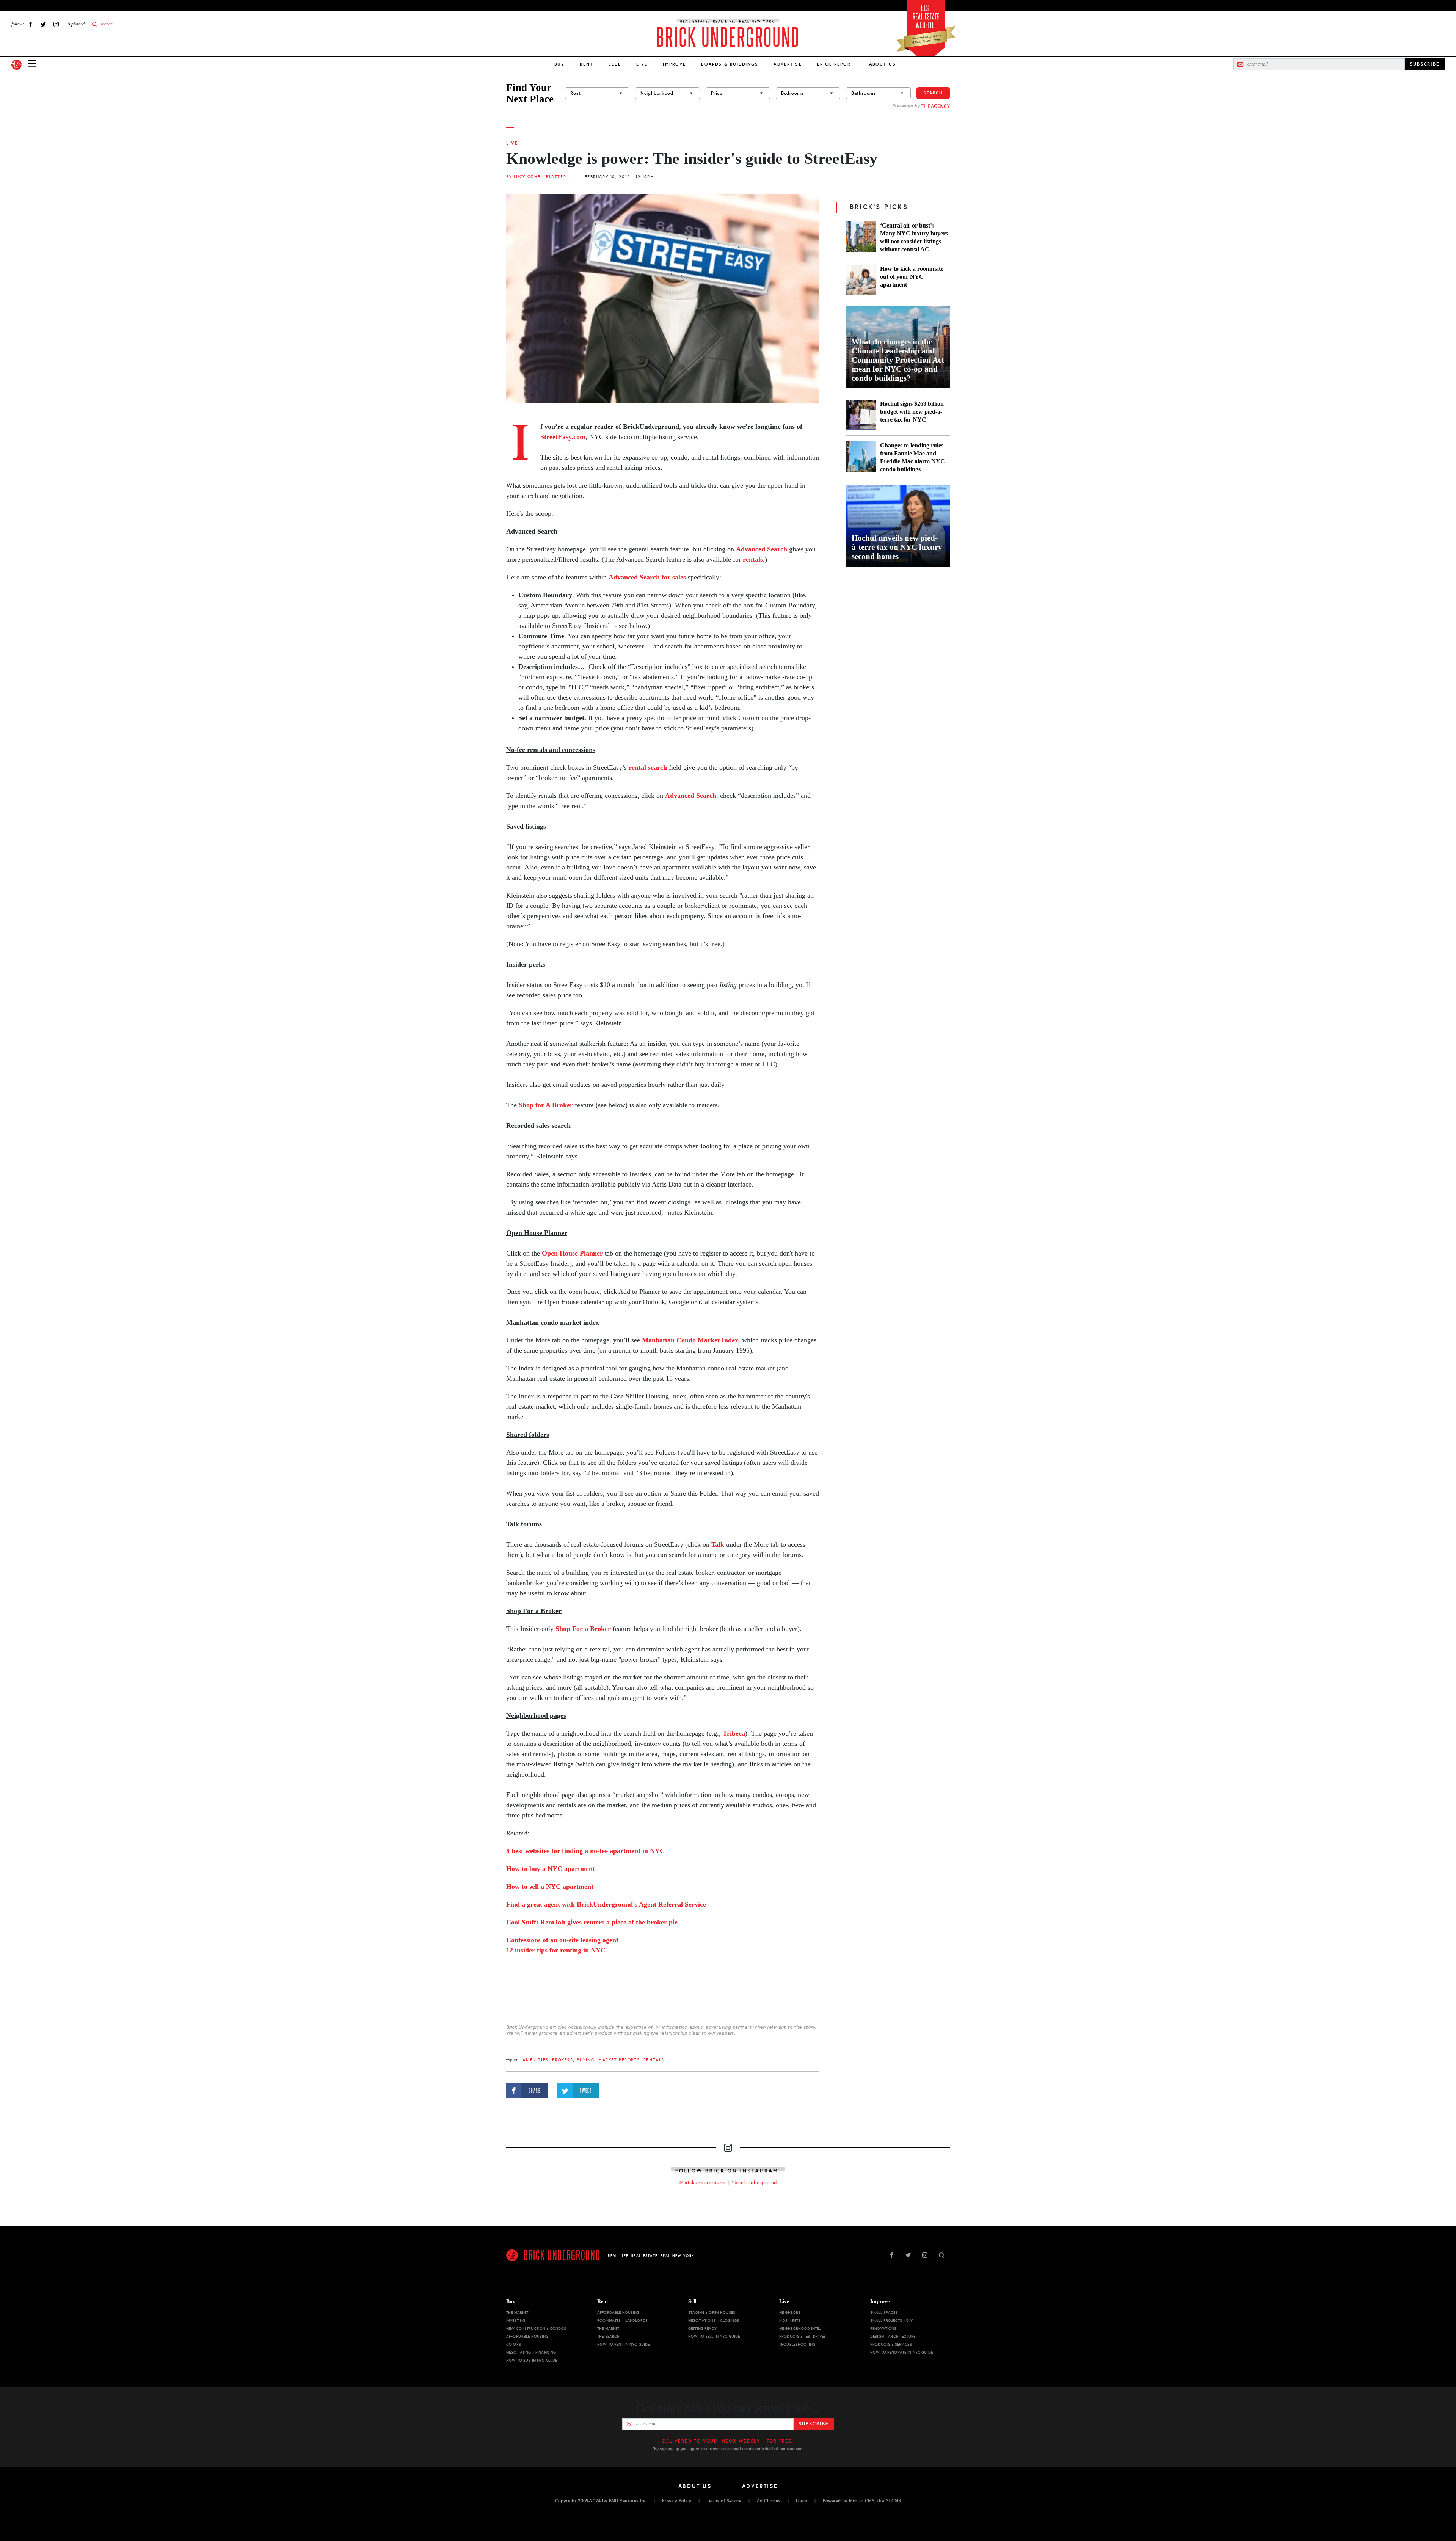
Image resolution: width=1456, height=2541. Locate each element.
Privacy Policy (677, 2501)
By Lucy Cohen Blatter (536, 177)
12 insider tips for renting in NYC (556, 1950)
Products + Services (891, 2344)
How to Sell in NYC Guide (714, 2336)
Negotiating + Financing (531, 2352)
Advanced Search (762, 549)
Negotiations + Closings (714, 2320)
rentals (753, 559)
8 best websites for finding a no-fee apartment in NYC (585, 1851)
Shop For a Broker (583, 1629)
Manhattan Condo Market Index (690, 1340)
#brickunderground (754, 2183)
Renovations (883, 2328)
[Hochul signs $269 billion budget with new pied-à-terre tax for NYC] (861, 415)
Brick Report (835, 64)
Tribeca (734, 1733)
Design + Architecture (893, 2336)
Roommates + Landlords (622, 2320)
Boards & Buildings (730, 64)
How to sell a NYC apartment (550, 1887)
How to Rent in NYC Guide (623, 2344)
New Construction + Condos (536, 2328)
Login (802, 2501)
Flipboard (75, 24)
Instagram (56, 24)
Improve (674, 64)
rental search (648, 767)
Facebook (30, 24)
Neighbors (790, 2313)
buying (586, 2060)
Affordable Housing (527, 2336)
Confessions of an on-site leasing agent (562, 1940)
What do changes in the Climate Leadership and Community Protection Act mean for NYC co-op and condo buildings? (898, 360)
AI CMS (893, 2501)
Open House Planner (572, 1253)
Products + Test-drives (803, 2336)
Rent (586, 64)
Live (642, 64)
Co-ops (514, 2344)
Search (933, 93)
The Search (608, 2336)
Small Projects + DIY (891, 2320)
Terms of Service (724, 2501)
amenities (535, 2060)
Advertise (788, 64)
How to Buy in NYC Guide (532, 2360)
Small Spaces (884, 2313)
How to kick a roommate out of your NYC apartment (912, 277)
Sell (615, 64)
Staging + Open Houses (712, 2313)
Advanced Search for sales (647, 577)
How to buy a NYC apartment (551, 1869)
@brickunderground (703, 2183)
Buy (559, 64)
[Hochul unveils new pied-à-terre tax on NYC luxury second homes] (898, 526)
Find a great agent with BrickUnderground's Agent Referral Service (606, 1904)
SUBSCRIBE (1425, 64)
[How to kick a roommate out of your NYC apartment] (861, 280)
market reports (619, 2060)
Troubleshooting (797, 2344)
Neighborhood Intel (800, 2328)
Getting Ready (702, 2328)
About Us (883, 64)
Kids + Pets (790, 2320)
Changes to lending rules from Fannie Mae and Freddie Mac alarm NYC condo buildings (912, 457)
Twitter (43, 24)
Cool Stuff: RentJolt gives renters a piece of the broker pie (592, 1922)
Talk (718, 1544)
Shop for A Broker (547, 1105)
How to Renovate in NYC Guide (901, 2352)
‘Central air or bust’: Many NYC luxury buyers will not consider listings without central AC (914, 237)
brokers (562, 2060)
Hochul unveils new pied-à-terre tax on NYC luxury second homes (897, 547)
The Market (517, 2313)
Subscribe (814, 2424)
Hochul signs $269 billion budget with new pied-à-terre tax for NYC (912, 412)
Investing (516, 2320)
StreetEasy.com (563, 437)
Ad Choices (769, 2501)
